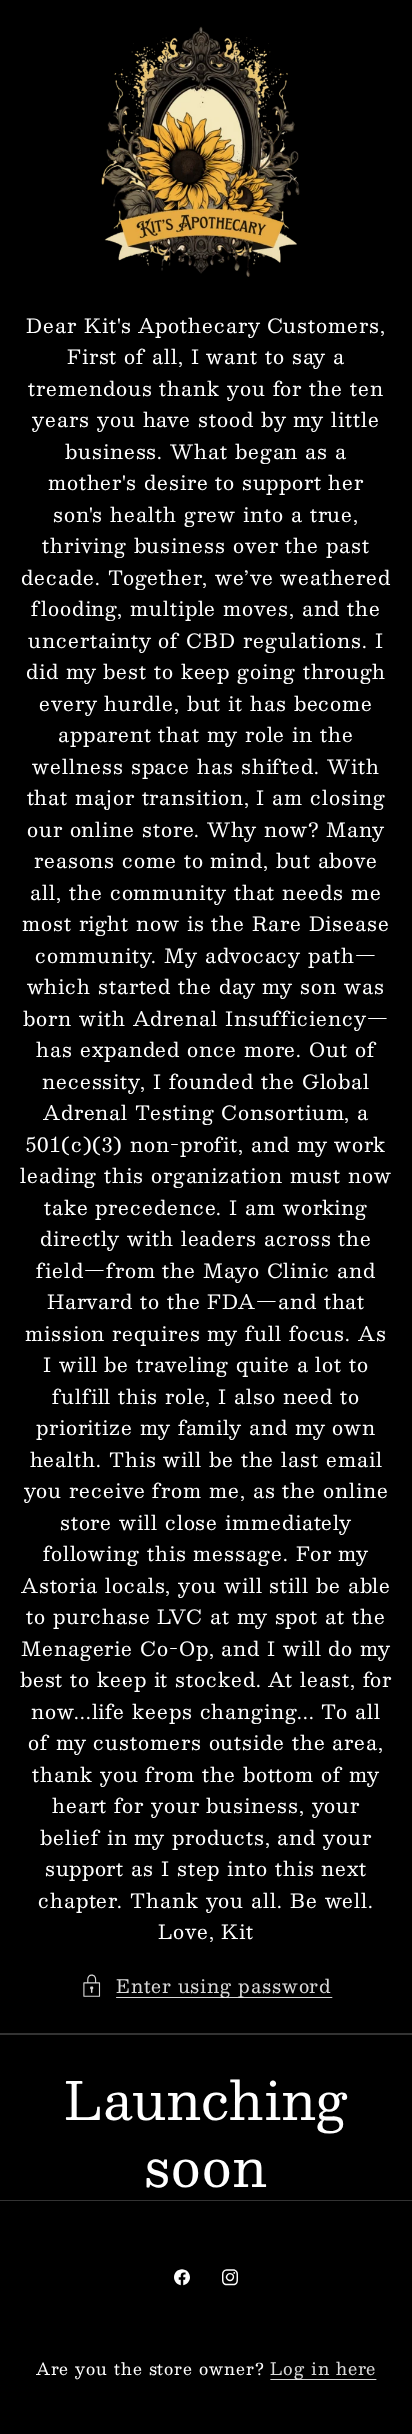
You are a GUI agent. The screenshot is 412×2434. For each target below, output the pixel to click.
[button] (206, 1985)
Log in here (323, 2368)
